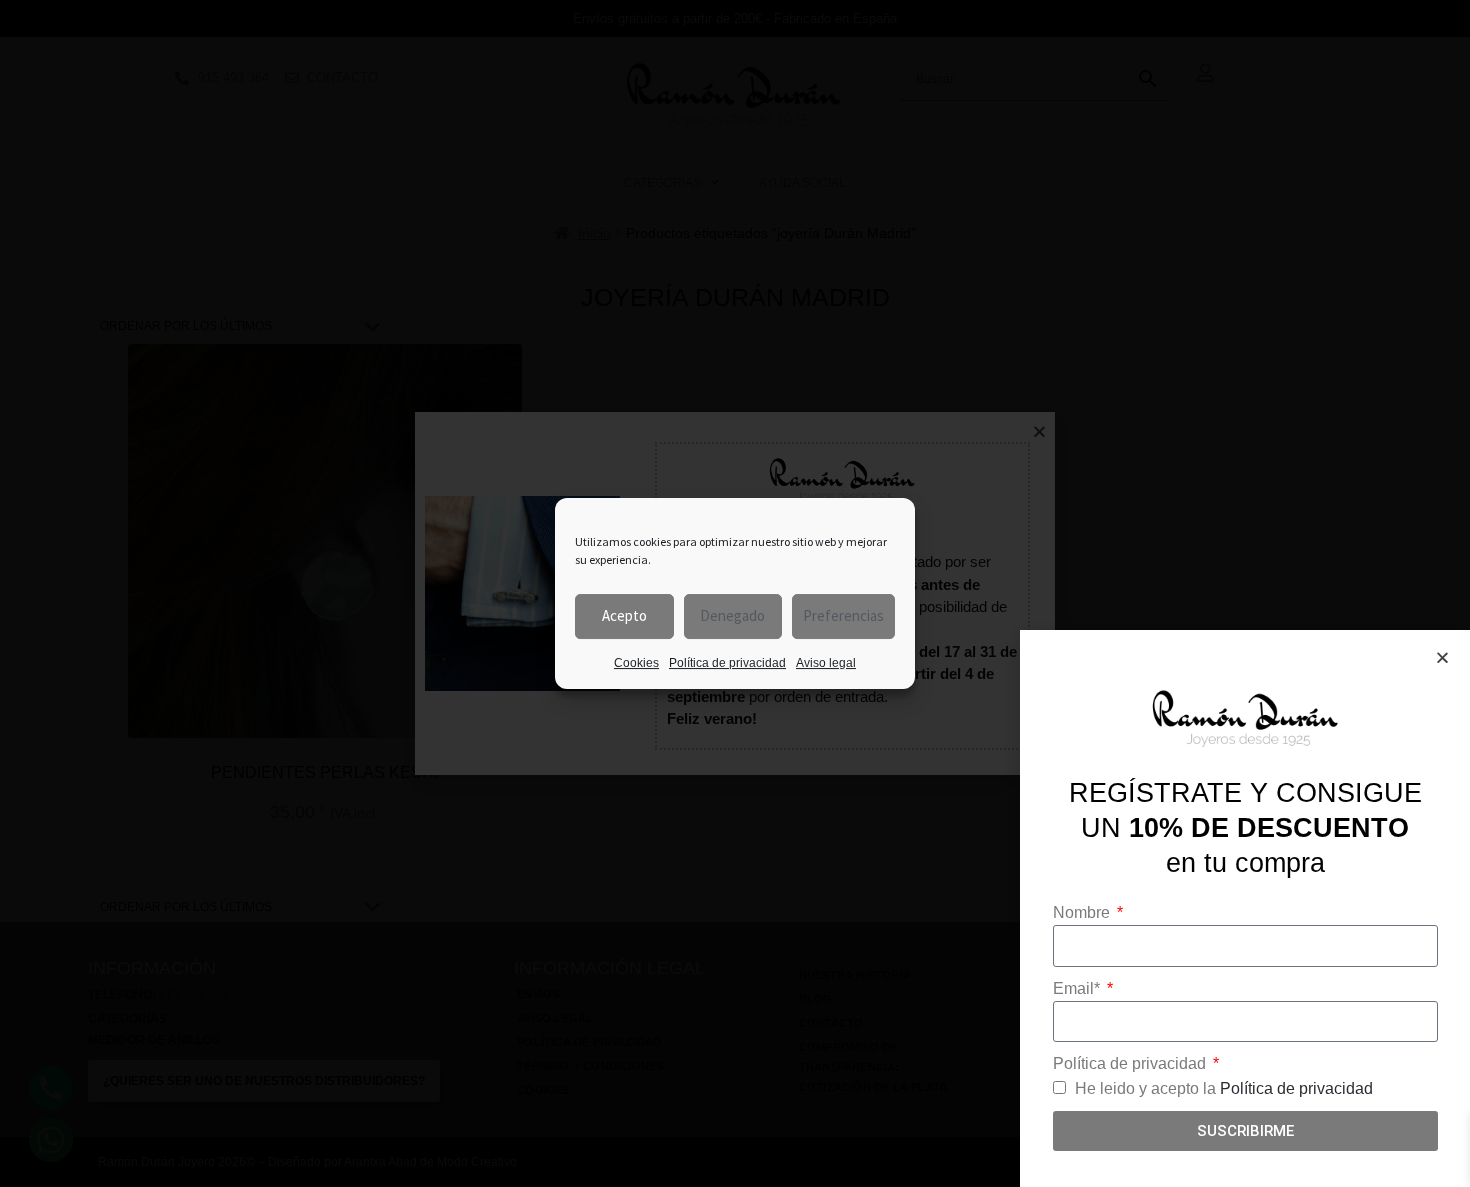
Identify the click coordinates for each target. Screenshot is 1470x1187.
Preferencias (843, 615)
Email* (1078, 988)
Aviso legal (826, 663)
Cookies (636, 663)
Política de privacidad (727, 663)
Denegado (732, 615)
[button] (1442, 657)
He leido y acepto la (1224, 1088)
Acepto (624, 615)
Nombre (1083, 912)
